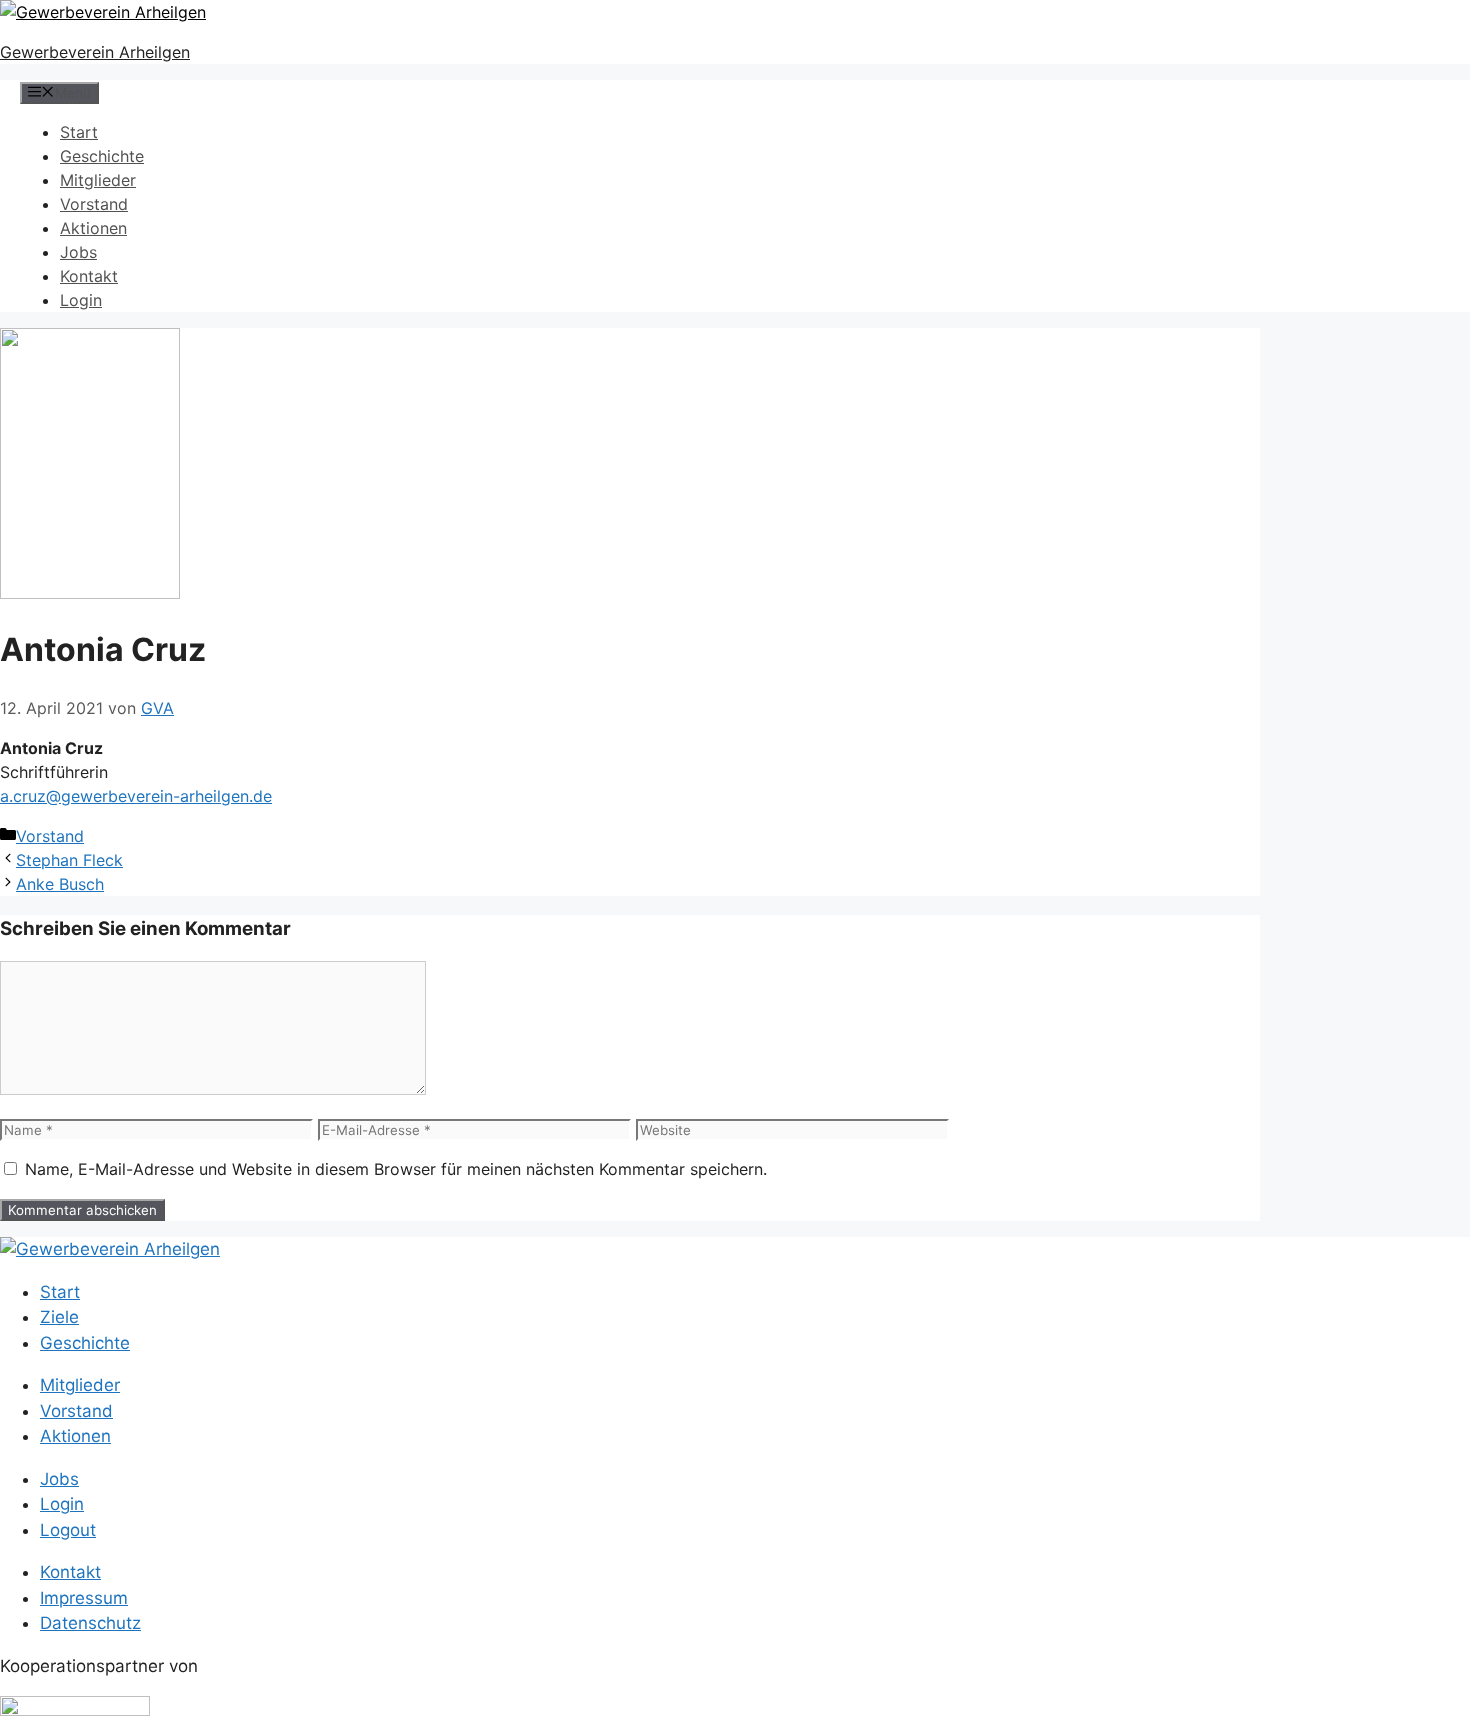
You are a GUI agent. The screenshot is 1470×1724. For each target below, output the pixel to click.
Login (81, 300)
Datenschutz (90, 1623)
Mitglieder (98, 180)
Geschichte (102, 156)
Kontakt (89, 276)
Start (79, 132)
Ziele (59, 1317)
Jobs (78, 252)
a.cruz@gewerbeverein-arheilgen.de (136, 796)
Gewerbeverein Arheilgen (95, 52)
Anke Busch (60, 884)
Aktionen (93, 228)
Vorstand (94, 204)
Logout (68, 1530)
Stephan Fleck (69, 860)
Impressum (84, 1598)
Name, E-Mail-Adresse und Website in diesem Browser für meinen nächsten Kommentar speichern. (396, 1169)
